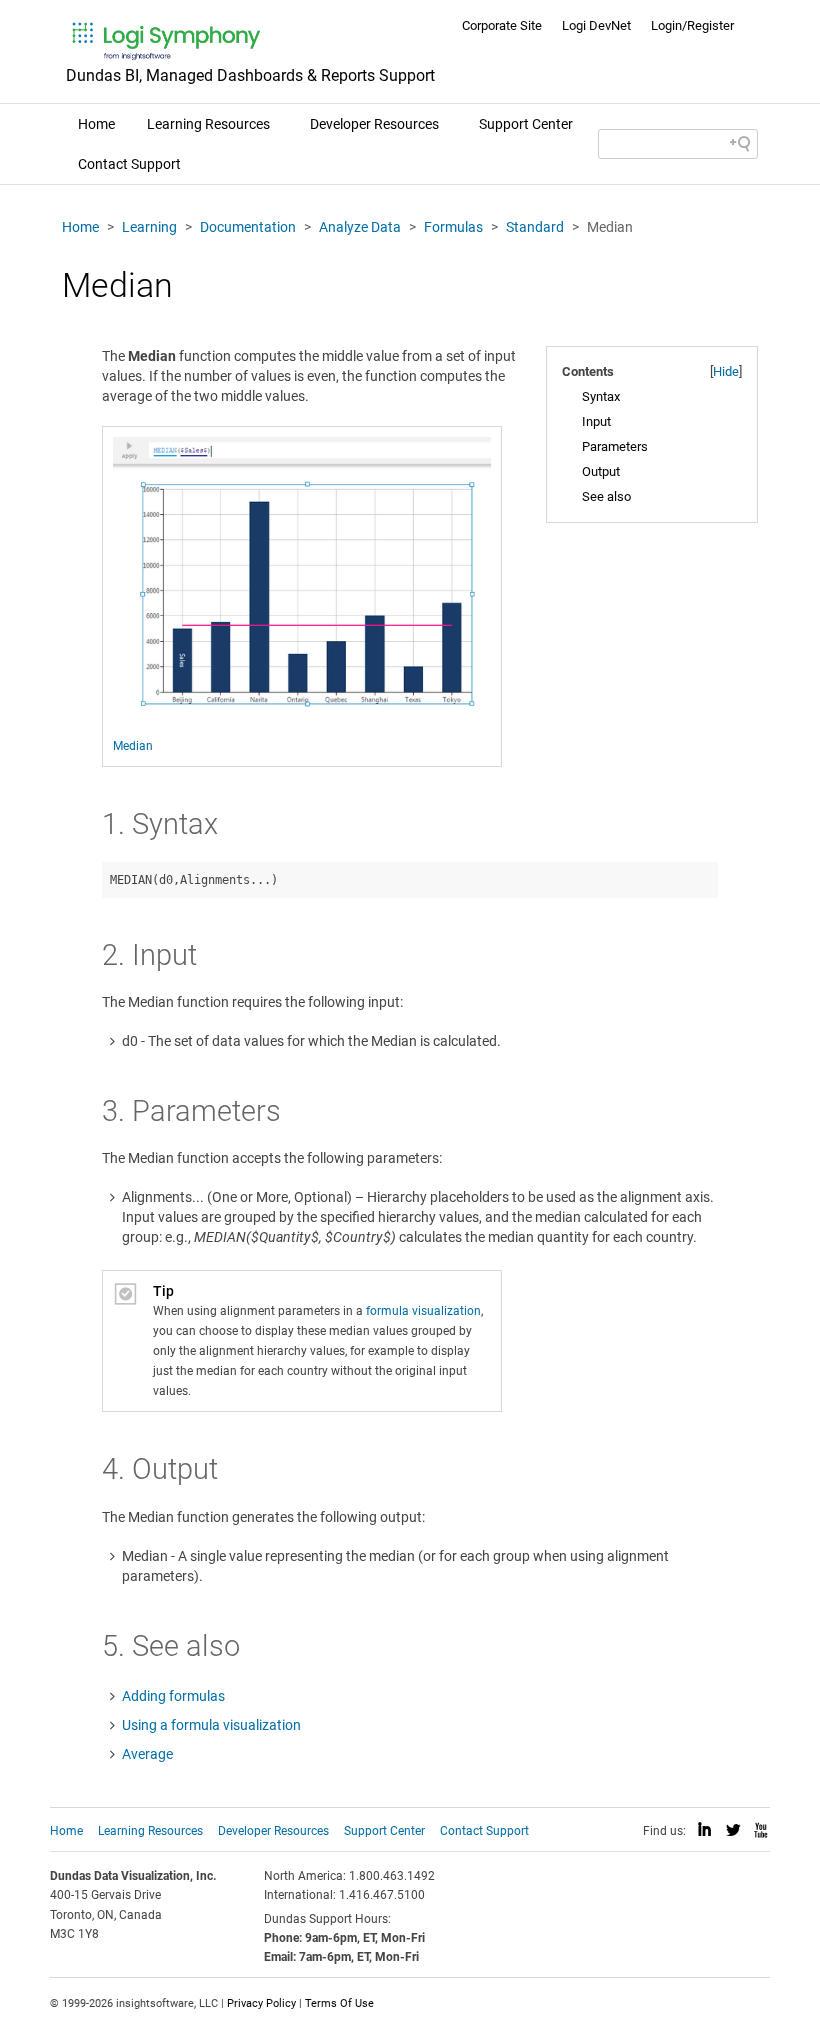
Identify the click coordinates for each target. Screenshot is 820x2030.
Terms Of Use (339, 2003)
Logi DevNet (596, 25)
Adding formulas (173, 1696)
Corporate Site (502, 25)
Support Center (526, 124)
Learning (149, 227)
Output (601, 471)
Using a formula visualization (211, 1725)
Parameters (615, 446)
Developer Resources (374, 124)
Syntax (601, 396)
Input (596, 421)
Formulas (453, 227)
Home (96, 124)
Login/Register (692, 25)
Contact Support (129, 164)
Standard (535, 227)
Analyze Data (360, 227)
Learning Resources (208, 124)
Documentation (248, 227)
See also (606, 496)
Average (147, 1754)
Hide (726, 371)
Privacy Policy (261, 2003)
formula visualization (423, 1311)
